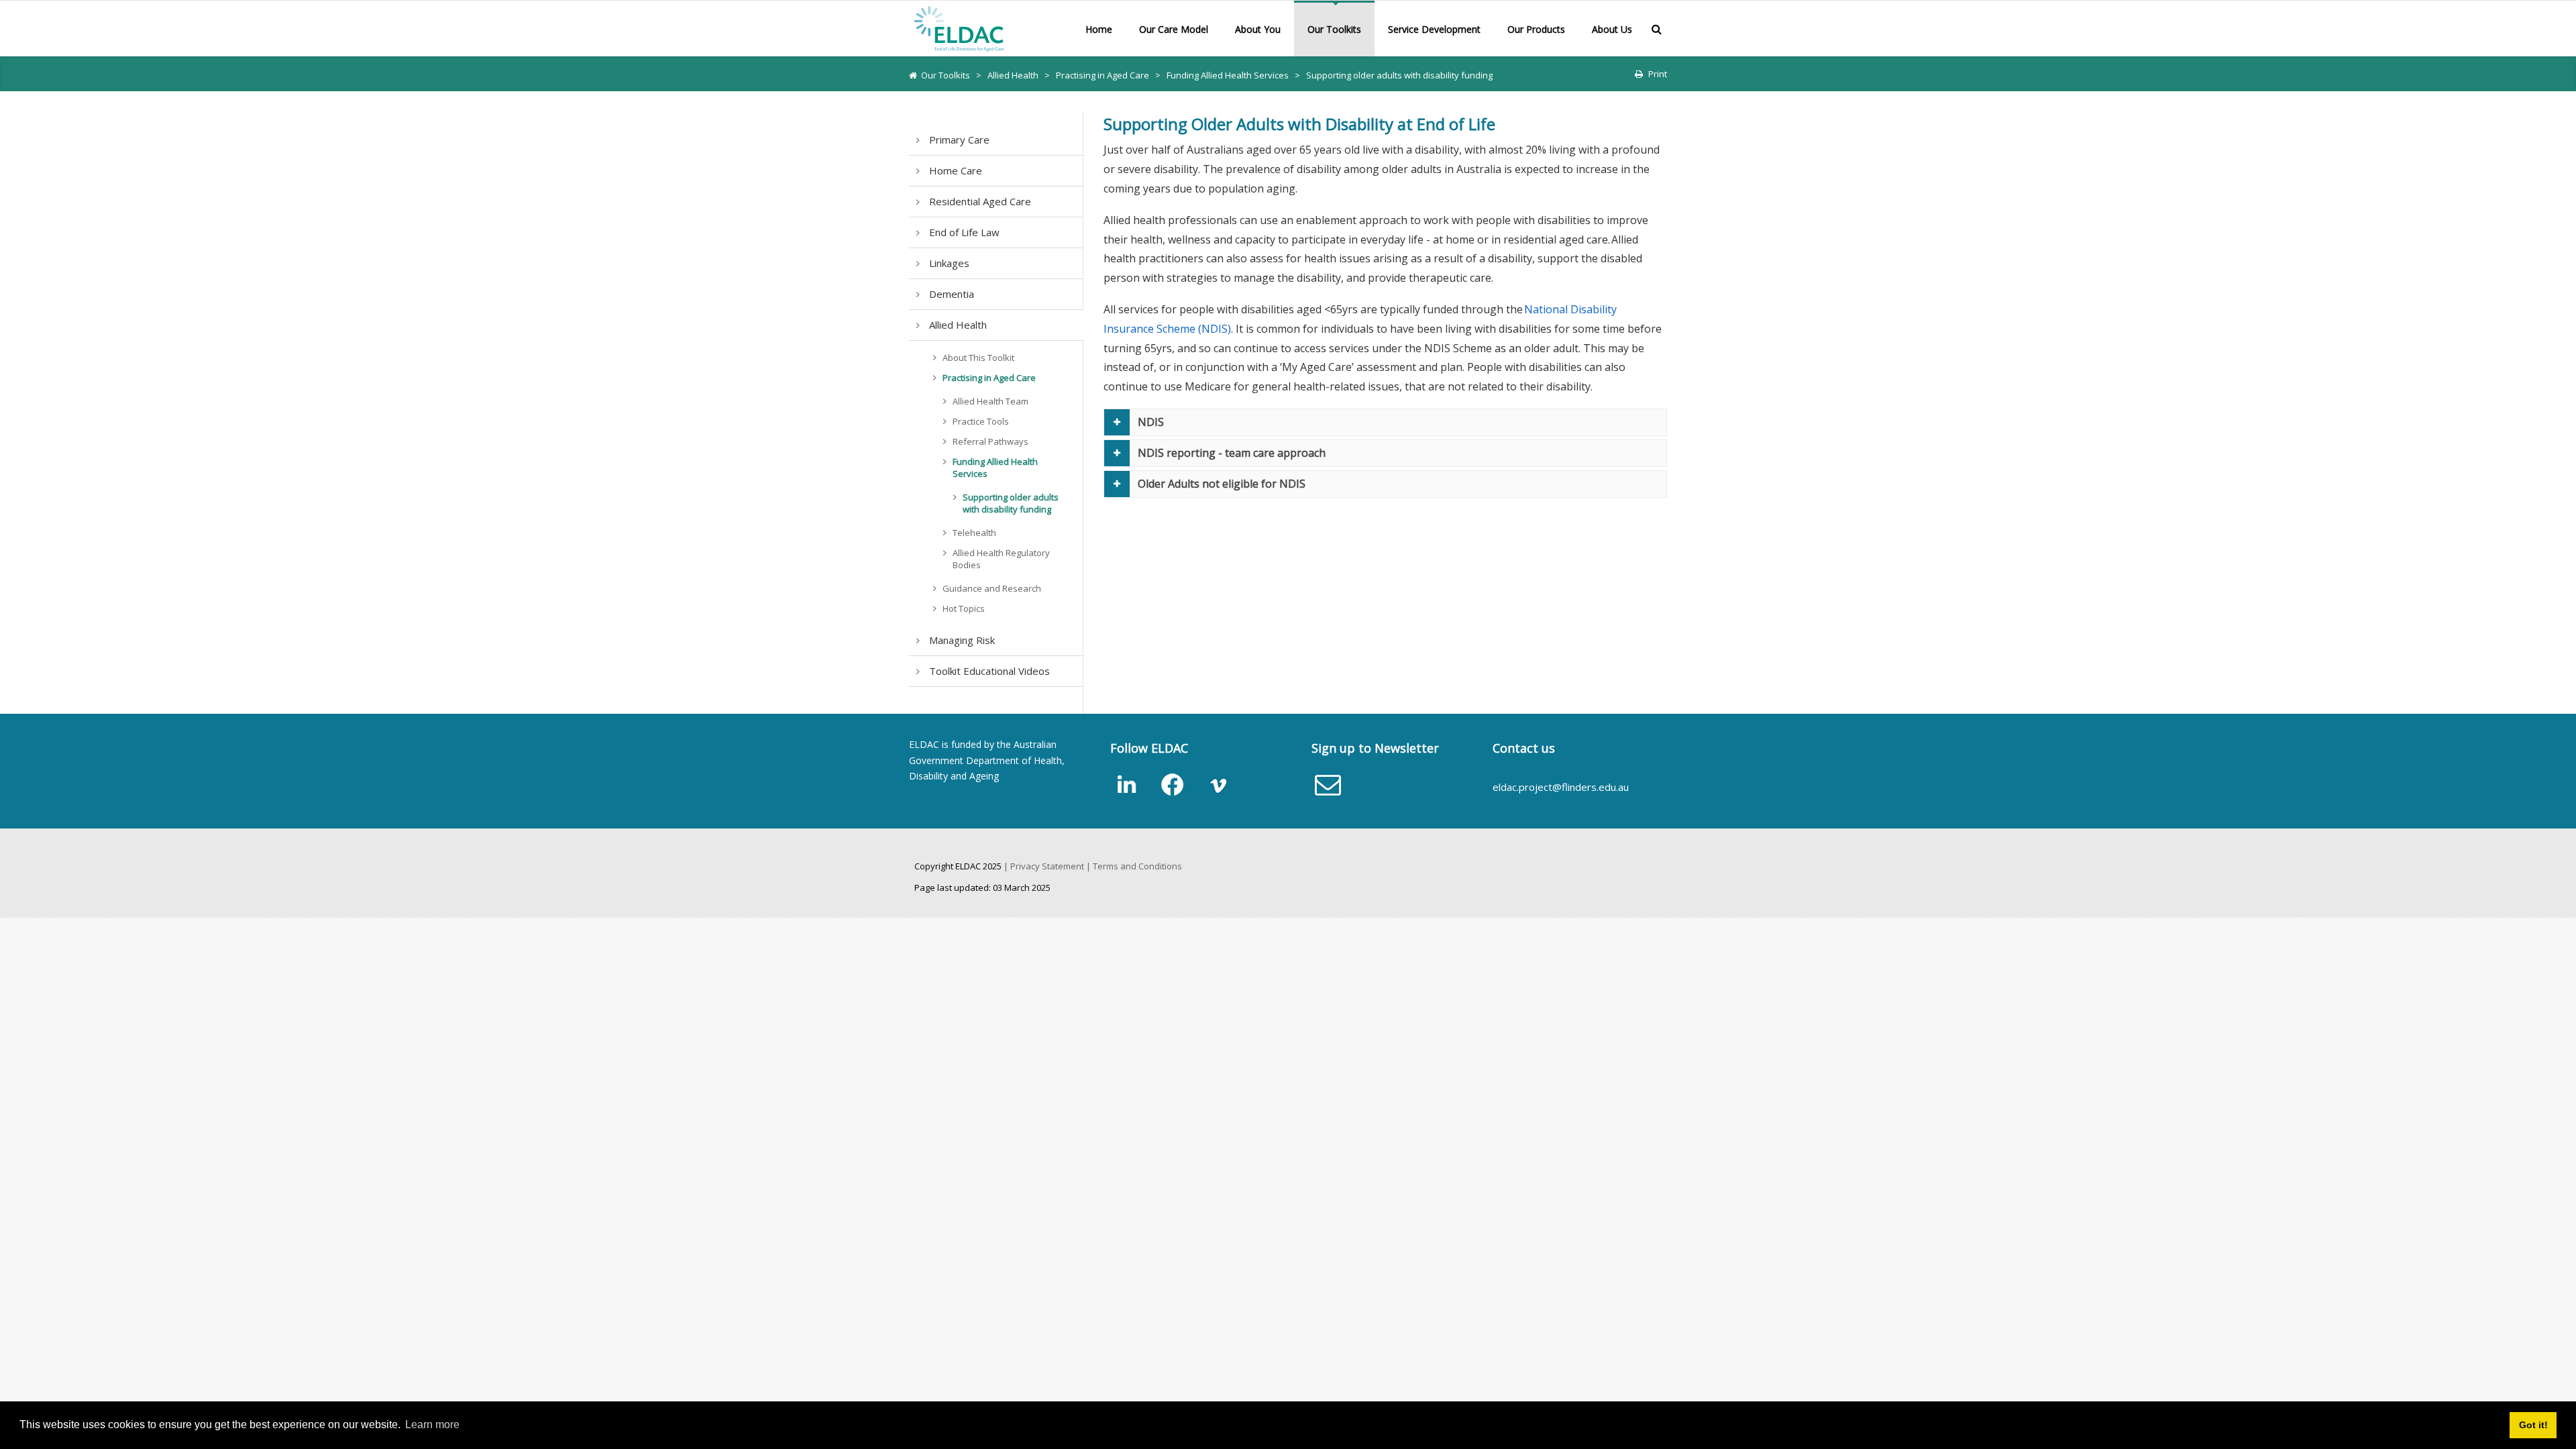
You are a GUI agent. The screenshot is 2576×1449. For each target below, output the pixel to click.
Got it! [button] (2533, 1425)
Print (1658, 74)
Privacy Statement (1047, 866)
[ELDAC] (959, 28)
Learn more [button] (432, 1425)
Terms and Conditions (1137, 866)
